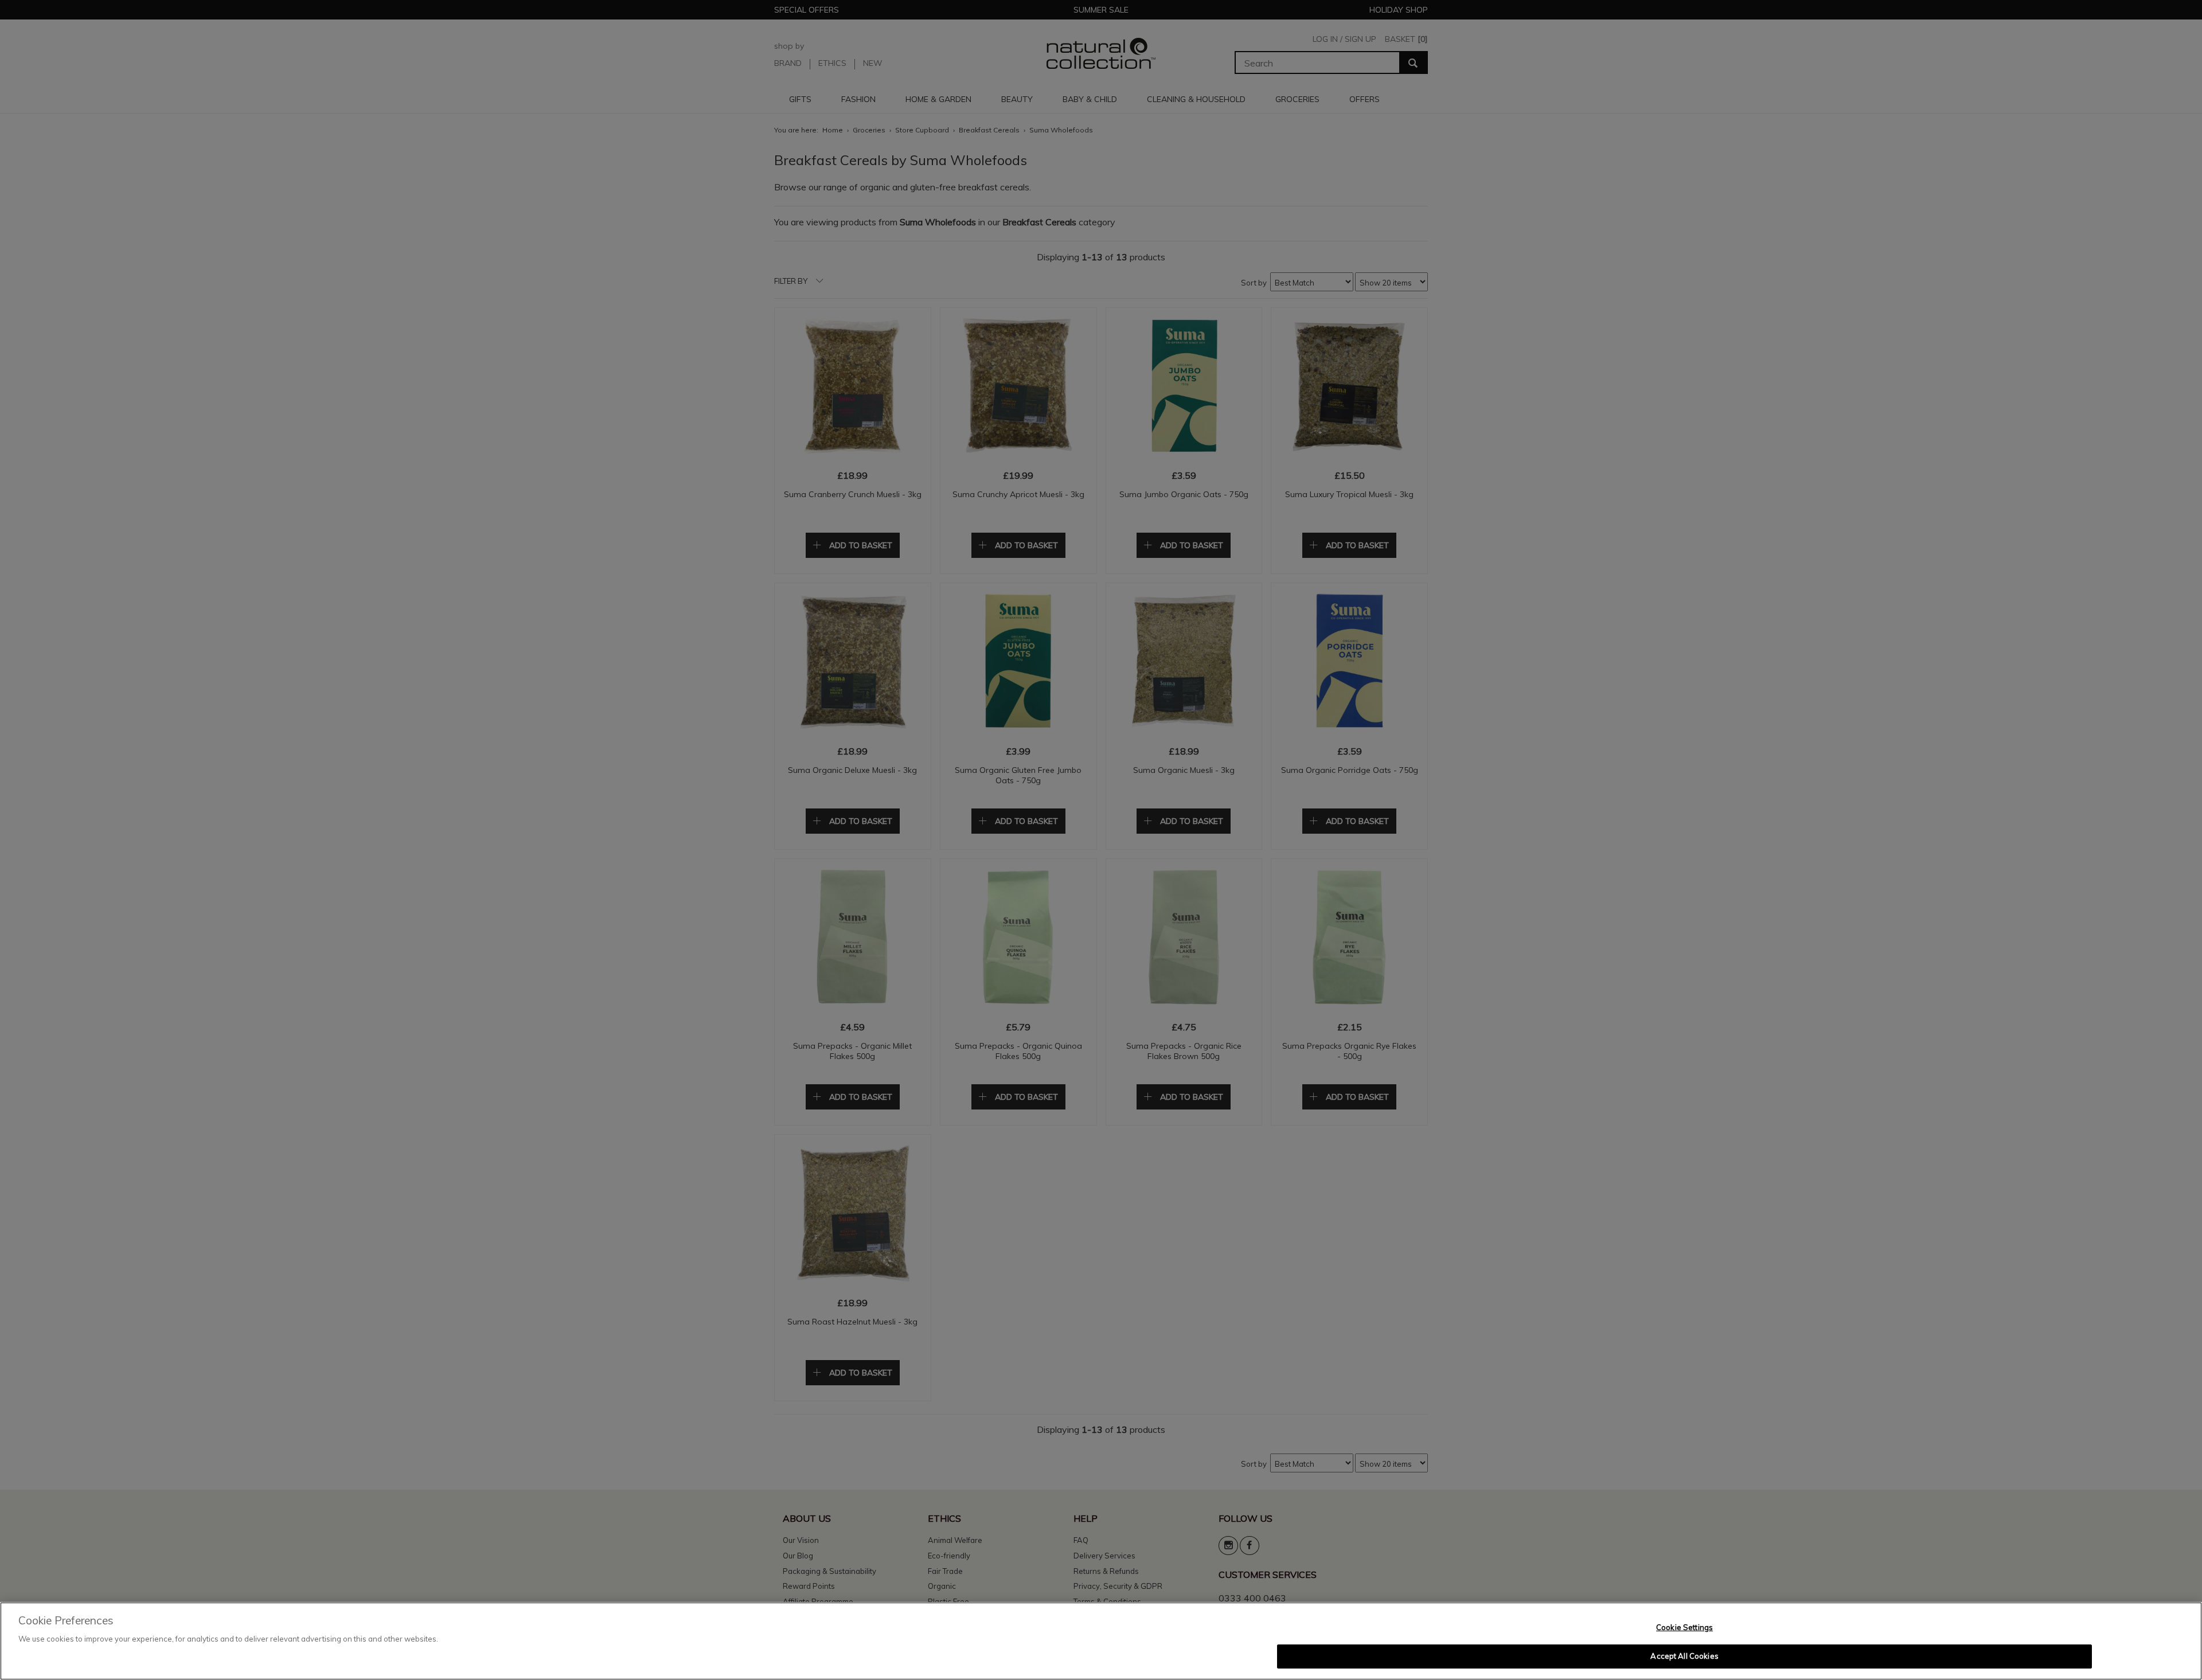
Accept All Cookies (1684, 1656)
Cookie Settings (1684, 1627)
